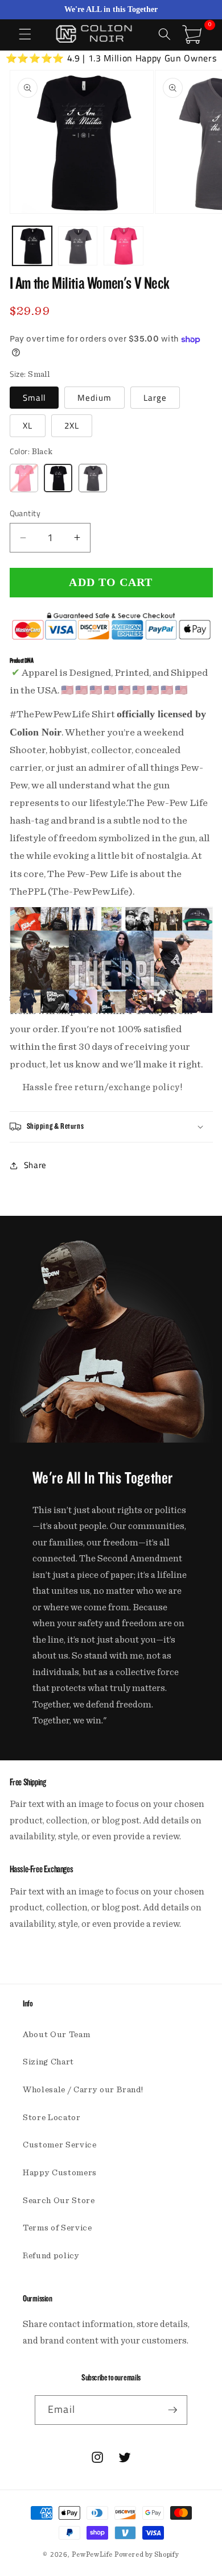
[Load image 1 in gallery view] (32, 246)
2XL (72, 425)
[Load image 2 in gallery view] (78, 246)
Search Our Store (59, 2201)
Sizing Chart (48, 2062)
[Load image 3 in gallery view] (123, 246)
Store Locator (52, 2118)
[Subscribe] (172, 2410)
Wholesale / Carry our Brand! (83, 2090)
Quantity (25, 514)
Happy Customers (60, 2173)
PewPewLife (92, 2554)
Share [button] (35, 1165)
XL (28, 425)
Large (155, 398)
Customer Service (60, 2145)
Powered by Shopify (147, 2554)
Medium (94, 398)
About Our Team (56, 2035)
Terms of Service (57, 2228)
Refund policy (51, 2256)
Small (34, 398)
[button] (25, 34)
